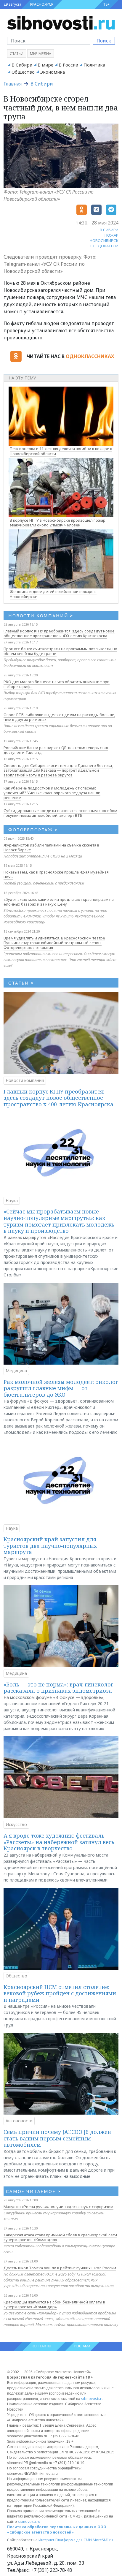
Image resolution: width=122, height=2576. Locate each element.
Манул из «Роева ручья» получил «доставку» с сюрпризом (58, 2207)
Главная (13, 84)
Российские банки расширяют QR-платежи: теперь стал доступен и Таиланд (56, 750)
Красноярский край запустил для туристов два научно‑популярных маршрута (50, 1546)
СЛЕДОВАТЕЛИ (104, 246)
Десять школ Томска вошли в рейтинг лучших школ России (60, 2268)
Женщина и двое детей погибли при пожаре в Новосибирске (53, 594)
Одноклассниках (90, 356)
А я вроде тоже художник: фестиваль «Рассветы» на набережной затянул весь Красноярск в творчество (59, 1842)
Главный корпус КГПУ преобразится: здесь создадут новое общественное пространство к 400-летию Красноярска (59, 633)
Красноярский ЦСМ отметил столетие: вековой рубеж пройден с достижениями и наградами (60, 1993)
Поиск (104, 41)
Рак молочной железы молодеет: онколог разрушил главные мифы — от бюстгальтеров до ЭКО (61, 1388)
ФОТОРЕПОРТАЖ (33, 830)
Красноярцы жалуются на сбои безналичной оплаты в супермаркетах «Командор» (54, 2304)
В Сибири (22, 65)
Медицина (16, 1371)
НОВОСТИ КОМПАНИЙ (41, 615)
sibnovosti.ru (92, 2399)
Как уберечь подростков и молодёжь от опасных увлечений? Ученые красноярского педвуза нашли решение (52, 793)
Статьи (17, 54)
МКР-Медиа (41, 54)
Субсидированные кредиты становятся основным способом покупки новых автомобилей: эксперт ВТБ (60, 813)
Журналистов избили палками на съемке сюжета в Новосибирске (51, 847)
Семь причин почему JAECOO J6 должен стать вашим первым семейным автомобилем (57, 2138)
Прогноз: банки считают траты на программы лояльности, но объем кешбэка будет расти (60, 651)
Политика (94, 65)
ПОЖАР (111, 235)
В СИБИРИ (109, 230)
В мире (45, 65)
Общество (23, 72)
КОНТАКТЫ (41, 2346)
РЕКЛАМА (82, 2346)
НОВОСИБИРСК (104, 240)
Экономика (52, 72)
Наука (12, 1201)
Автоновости (19, 2121)
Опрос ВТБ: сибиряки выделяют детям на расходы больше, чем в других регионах (59, 717)
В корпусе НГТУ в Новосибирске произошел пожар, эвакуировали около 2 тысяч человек (58, 523)
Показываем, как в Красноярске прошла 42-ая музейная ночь (56, 874)
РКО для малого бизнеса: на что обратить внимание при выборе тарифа (57, 684)
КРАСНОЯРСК (42, 4)
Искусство (16, 1824)
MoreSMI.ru (103, 2540)
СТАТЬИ (21, 983)
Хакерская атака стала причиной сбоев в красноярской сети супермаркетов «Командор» (60, 2237)
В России (68, 65)
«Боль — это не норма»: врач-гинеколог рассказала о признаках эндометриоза (58, 1688)
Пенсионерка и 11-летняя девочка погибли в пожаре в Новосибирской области (61, 451)
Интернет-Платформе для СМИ (65, 2540)
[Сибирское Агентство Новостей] (61, 22)
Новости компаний (25, 1080)
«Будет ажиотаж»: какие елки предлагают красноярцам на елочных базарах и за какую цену (59, 902)
